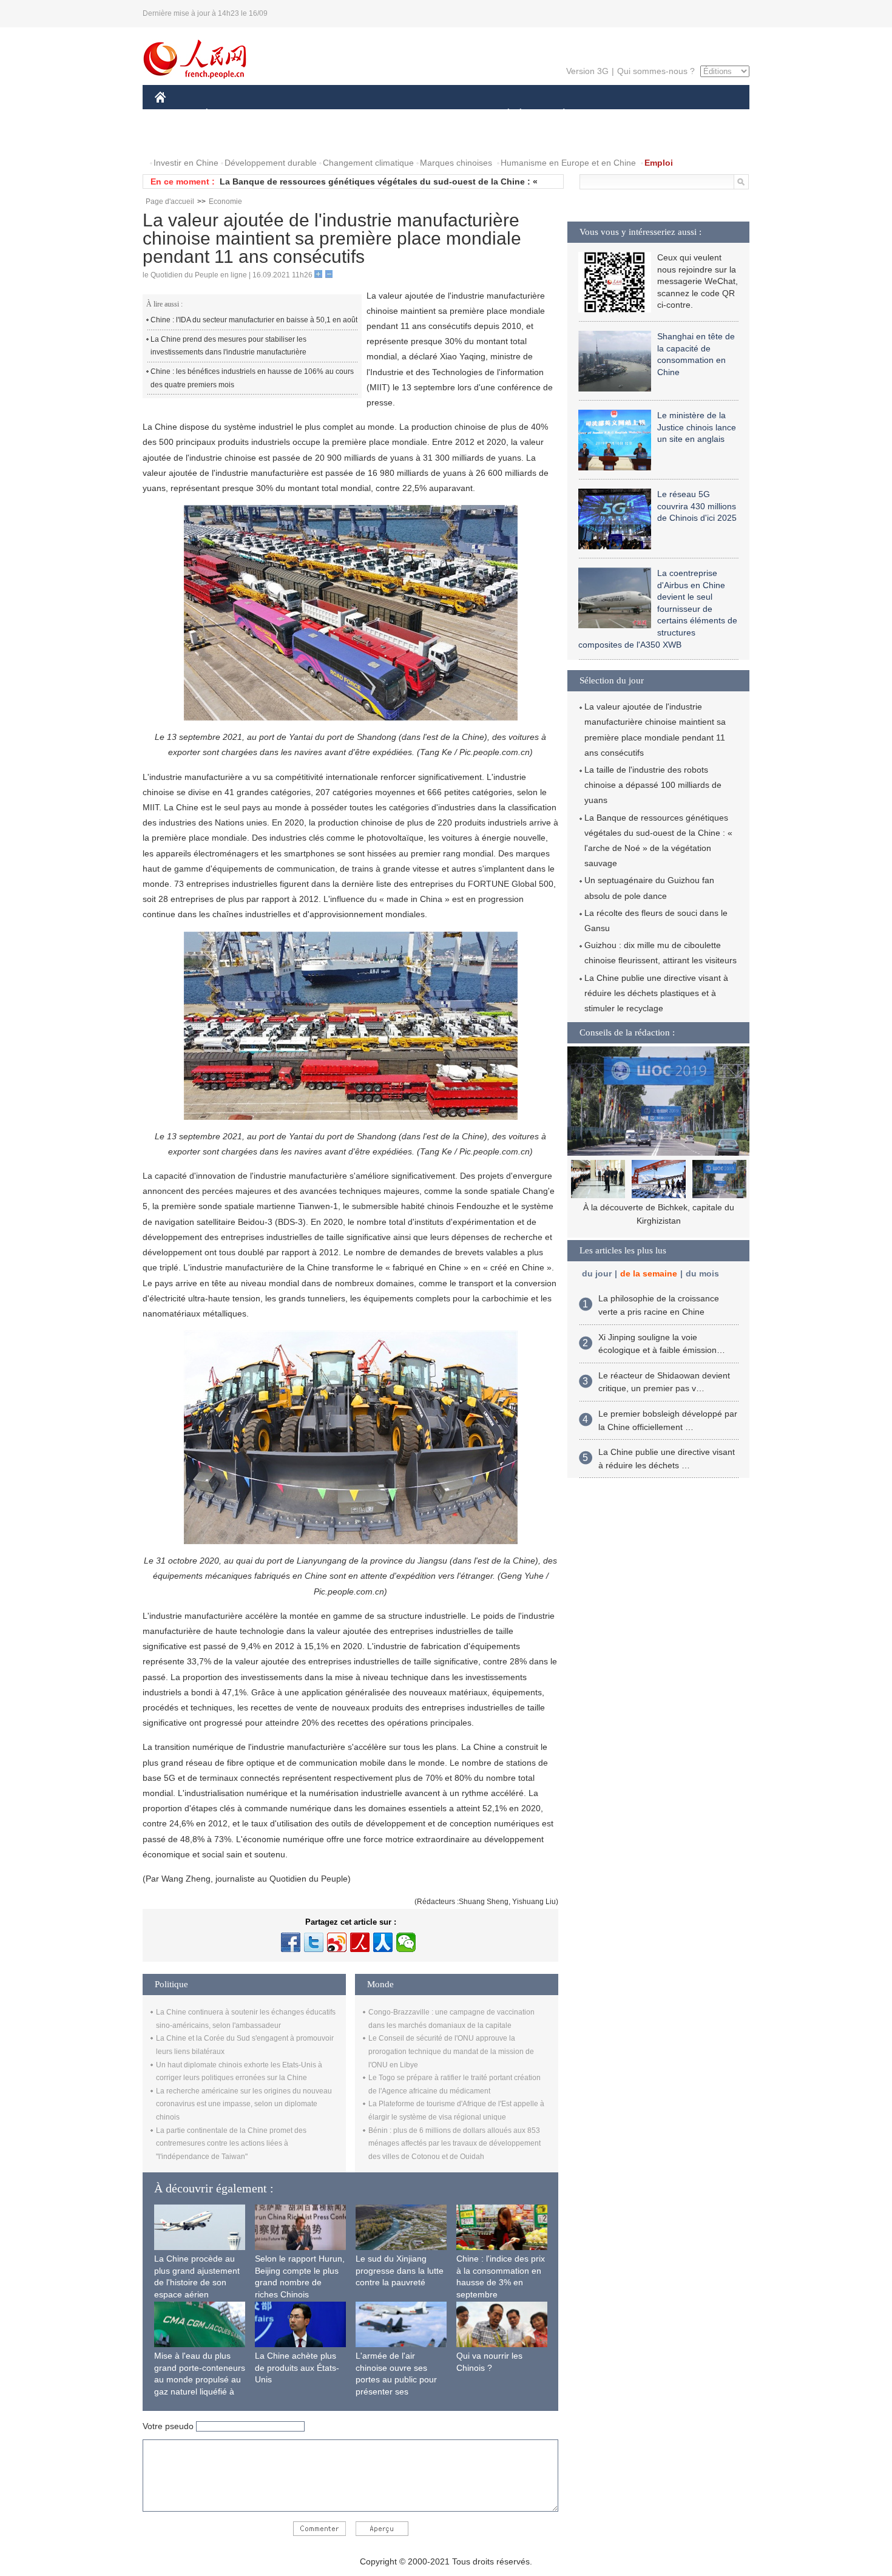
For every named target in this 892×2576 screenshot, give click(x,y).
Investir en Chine (186, 163)
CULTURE (448, 114)
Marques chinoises (456, 163)
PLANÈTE (557, 114)
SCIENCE (392, 114)
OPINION (181, 139)
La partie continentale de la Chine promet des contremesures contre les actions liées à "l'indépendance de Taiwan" (231, 2144)
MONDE (286, 114)
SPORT (607, 114)
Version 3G (587, 71)
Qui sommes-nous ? (656, 71)
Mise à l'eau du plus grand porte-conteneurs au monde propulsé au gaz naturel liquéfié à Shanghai (200, 2379)
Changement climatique (368, 163)
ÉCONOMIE (229, 114)
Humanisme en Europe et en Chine (568, 163)
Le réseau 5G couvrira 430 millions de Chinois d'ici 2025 (697, 506)
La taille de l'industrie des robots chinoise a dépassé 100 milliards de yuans (653, 785)
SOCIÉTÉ (503, 114)
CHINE (176, 114)
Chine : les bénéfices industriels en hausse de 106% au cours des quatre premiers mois (252, 378)
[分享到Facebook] (291, 1942)
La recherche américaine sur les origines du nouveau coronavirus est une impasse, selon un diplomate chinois (244, 2104)
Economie (225, 202)
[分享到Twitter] (314, 1942)
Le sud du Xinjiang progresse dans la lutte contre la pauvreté (400, 2270)
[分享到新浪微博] (337, 1942)
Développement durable (271, 163)
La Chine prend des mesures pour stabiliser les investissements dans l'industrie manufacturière (228, 346)
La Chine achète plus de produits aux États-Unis (297, 2368)
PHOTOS (233, 139)
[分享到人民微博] (360, 1942)
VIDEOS (283, 139)
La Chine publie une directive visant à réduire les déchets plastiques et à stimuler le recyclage (656, 993)
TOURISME (659, 114)
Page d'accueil (170, 202)
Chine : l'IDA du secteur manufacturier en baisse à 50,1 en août (254, 320)
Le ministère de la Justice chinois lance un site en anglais (697, 427)
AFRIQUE (338, 114)
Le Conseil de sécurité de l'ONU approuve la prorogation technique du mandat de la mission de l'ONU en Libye (451, 2051)
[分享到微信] (406, 1942)
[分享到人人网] (383, 1942)
